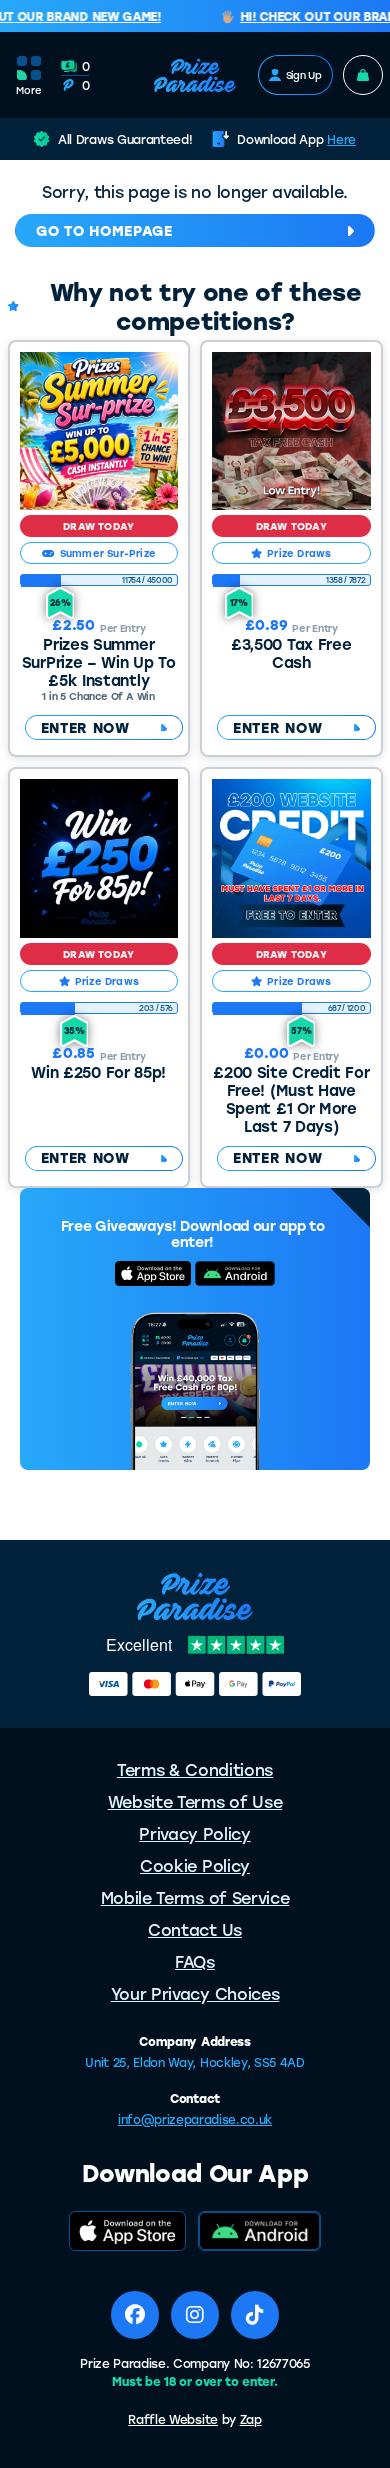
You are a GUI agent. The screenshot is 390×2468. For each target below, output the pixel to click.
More (29, 90)
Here (341, 139)
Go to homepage (104, 230)
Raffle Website (173, 2419)
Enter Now (85, 727)
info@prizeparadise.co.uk (195, 2119)
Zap (251, 2419)
